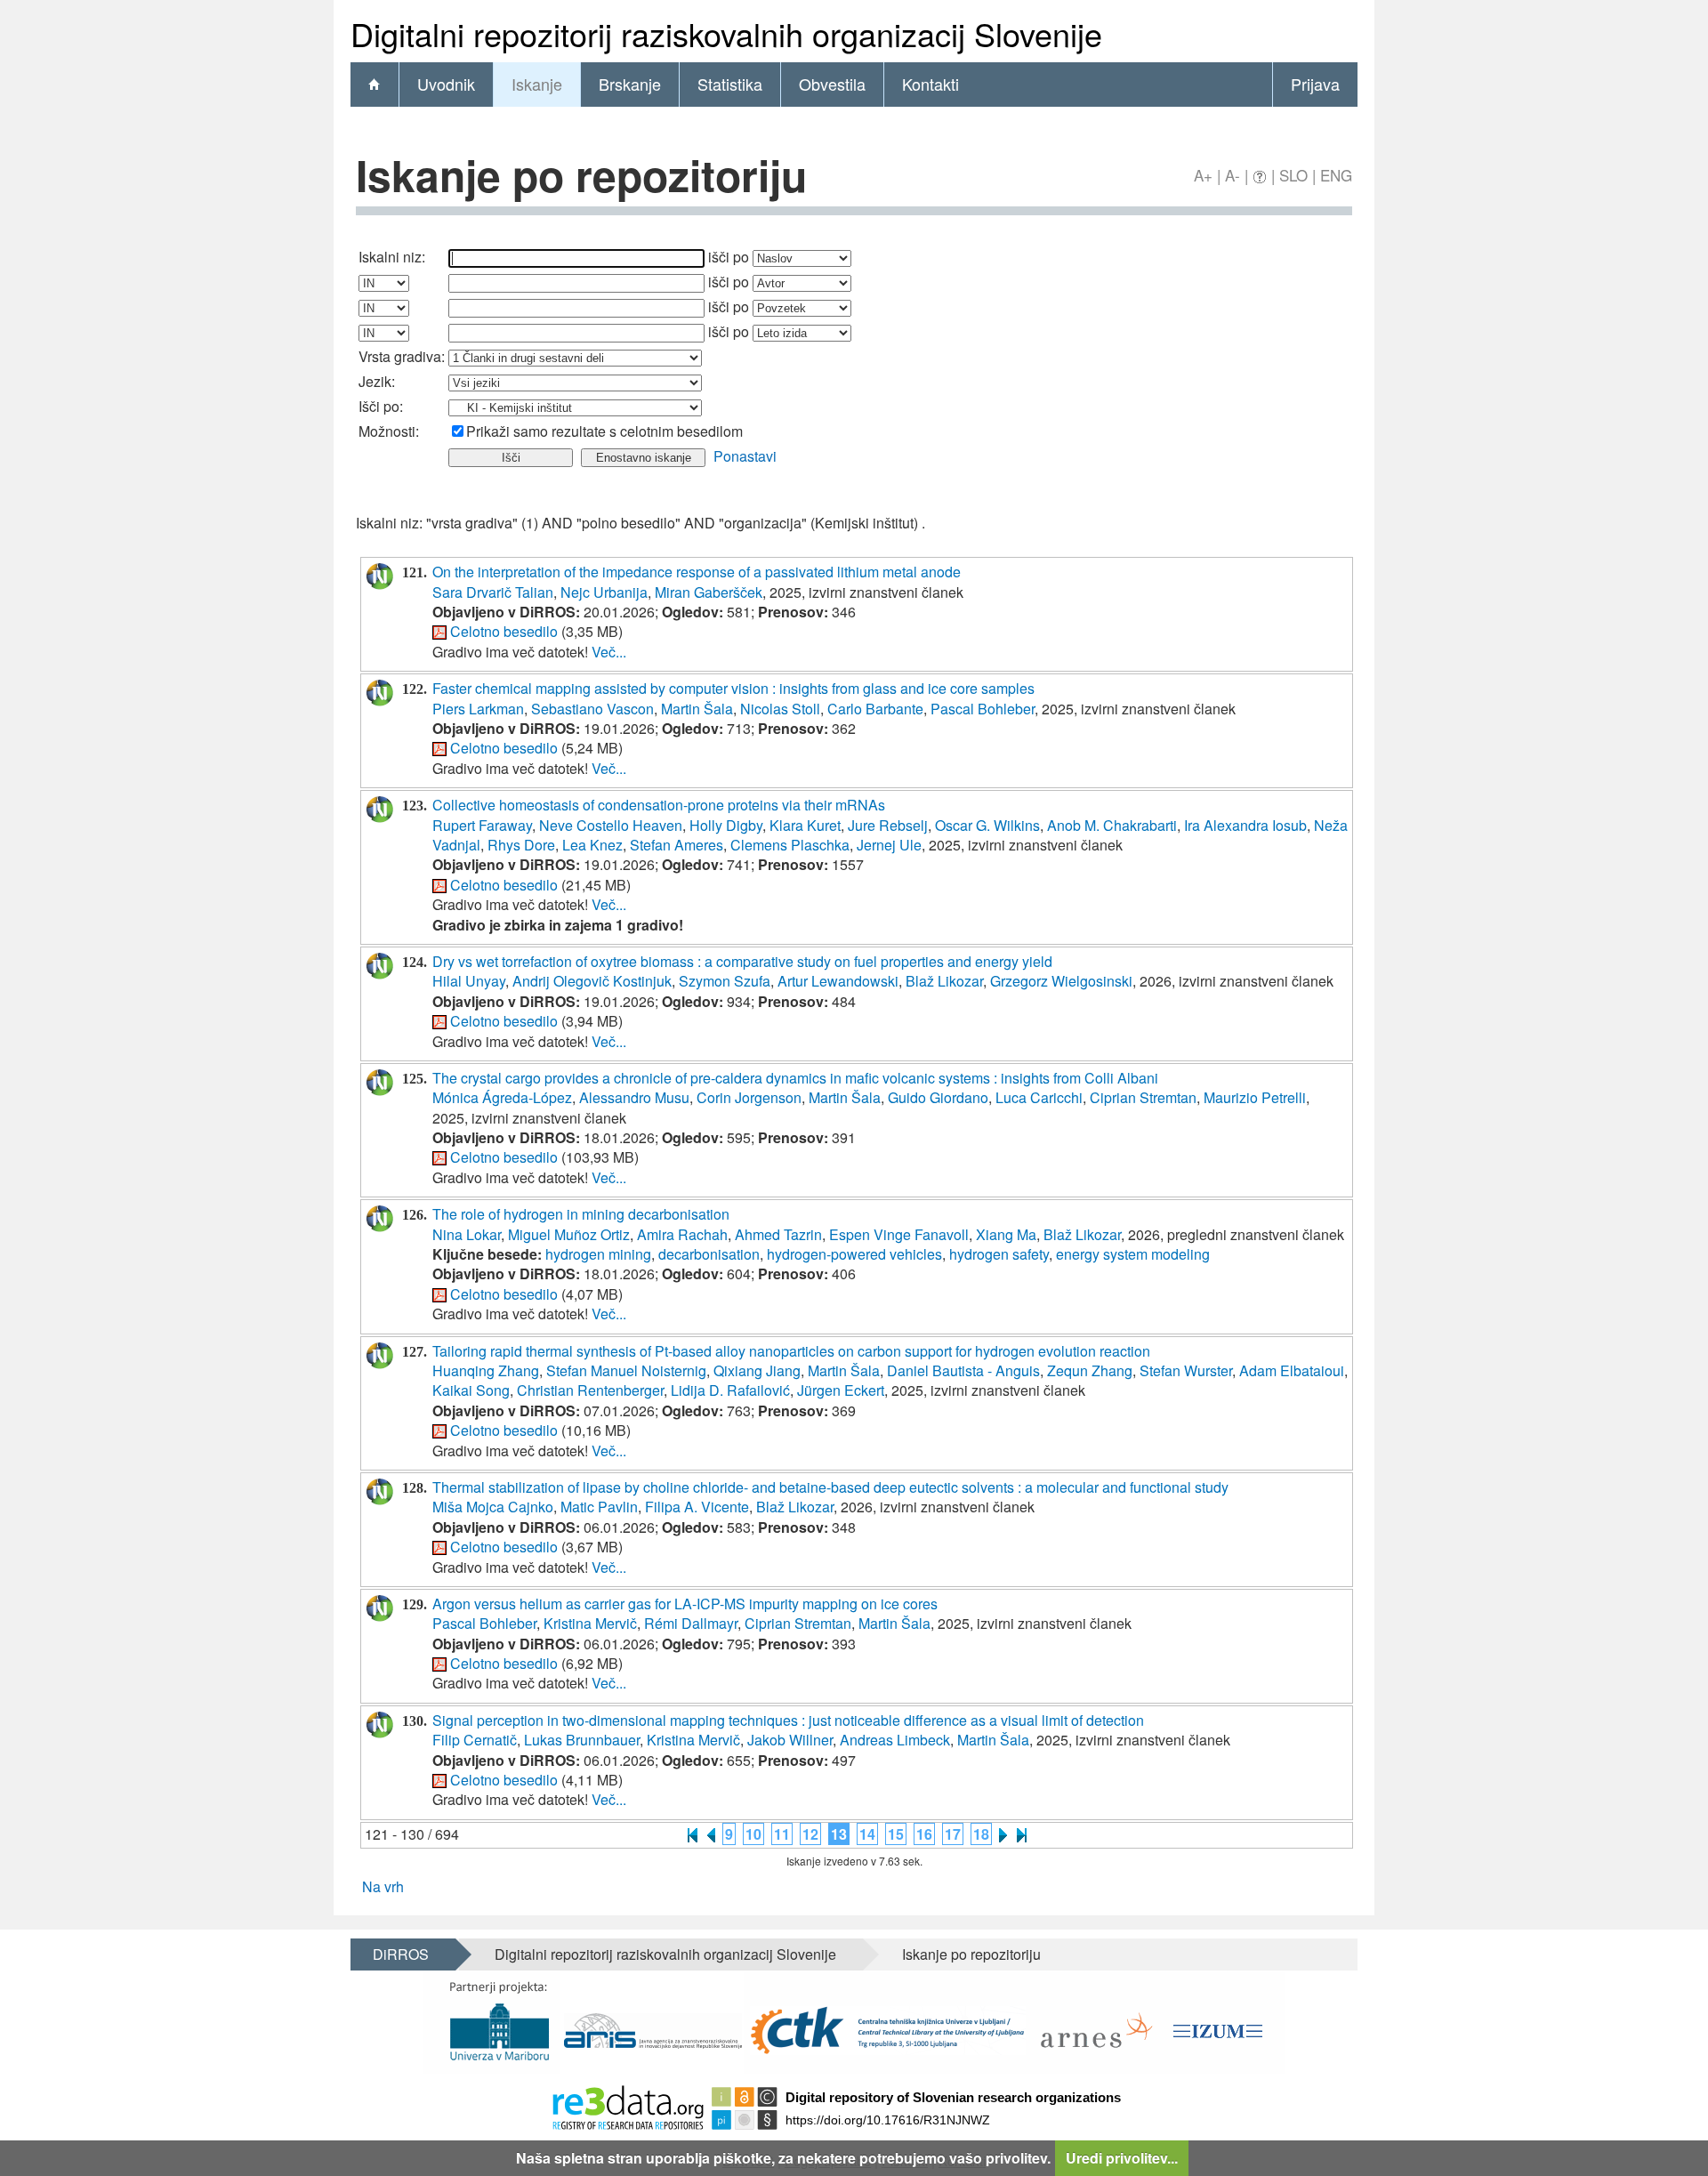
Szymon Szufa (725, 981)
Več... (609, 652)
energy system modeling (1133, 1254)
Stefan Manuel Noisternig (626, 1370)
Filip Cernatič (475, 1740)
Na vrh (383, 1886)
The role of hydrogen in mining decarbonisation (581, 1214)
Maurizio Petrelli (1255, 1097)
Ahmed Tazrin (778, 1234)
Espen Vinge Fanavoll (899, 1234)
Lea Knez (592, 845)
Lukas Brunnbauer (582, 1740)
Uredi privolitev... (1122, 2158)
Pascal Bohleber (983, 709)
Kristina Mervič (590, 1623)
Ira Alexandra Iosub (1245, 825)
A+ (1203, 175)
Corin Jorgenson (749, 1097)
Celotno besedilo (504, 631)
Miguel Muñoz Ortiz (569, 1234)
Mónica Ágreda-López (502, 1097)
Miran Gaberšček (709, 592)
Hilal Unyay (469, 981)
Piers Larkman (478, 709)
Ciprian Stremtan (1143, 1097)
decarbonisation (709, 1254)
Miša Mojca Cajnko (493, 1507)
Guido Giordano (938, 1097)
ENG (1336, 175)
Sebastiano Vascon (592, 709)
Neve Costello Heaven (611, 825)
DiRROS (401, 1954)
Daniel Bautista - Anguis (963, 1370)
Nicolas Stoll (780, 709)
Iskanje (537, 84)
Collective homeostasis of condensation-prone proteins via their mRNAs (659, 805)
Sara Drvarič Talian (493, 592)
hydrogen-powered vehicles (854, 1254)
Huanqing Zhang (486, 1370)
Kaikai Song (471, 1390)
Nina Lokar (467, 1234)
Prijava (1315, 84)
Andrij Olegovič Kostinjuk (592, 981)
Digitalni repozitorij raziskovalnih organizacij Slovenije (665, 1954)
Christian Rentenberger (590, 1390)
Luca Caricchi (1039, 1097)
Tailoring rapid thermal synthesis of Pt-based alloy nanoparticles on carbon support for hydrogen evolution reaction (791, 1351)
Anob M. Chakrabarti (1112, 825)
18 (981, 1834)
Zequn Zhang (1090, 1370)
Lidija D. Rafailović (730, 1390)
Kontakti (931, 84)
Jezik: (377, 381)
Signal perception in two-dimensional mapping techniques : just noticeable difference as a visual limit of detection (788, 1720)
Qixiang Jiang (757, 1370)
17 (953, 1834)
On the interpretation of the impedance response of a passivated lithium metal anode (697, 572)
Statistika (730, 84)
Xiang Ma (1006, 1234)
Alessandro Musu (634, 1097)
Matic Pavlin (599, 1507)
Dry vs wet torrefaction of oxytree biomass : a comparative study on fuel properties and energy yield (742, 961)
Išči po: (381, 406)
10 (753, 1834)
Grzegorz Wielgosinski (1061, 981)
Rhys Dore (521, 845)
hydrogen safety (999, 1254)
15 (896, 1834)
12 (810, 1834)
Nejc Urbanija (604, 592)
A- (1233, 175)
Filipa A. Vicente (697, 1507)
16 (924, 1834)
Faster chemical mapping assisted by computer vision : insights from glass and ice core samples (733, 688)
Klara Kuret (805, 825)
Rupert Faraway (482, 825)
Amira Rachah (682, 1234)
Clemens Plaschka (790, 845)
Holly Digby (726, 825)
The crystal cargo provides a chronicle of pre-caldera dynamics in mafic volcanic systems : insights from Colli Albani (795, 1078)
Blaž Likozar (944, 981)
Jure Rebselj (888, 825)
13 (839, 1834)
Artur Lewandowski (838, 981)
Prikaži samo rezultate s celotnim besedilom (604, 431)
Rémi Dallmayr (691, 1623)
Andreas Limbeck (895, 1740)
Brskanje (630, 84)
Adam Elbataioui (1292, 1370)
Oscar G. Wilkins (987, 825)
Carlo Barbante (875, 709)
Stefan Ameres (677, 845)
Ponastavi (745, 456)
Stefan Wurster (1186, 1370)
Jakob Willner (790, 1740)
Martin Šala (697, 709)
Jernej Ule (889, 845)
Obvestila (832, 84)
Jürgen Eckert (841, 1390)
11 (782, 1834)
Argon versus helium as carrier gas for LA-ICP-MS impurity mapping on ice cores (685, 1604)
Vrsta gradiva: (402, 356)
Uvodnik (446, 84)
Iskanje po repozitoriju (971, 1954)
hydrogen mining (598, 1254)
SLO (1293, 175)
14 (867, 1834)
